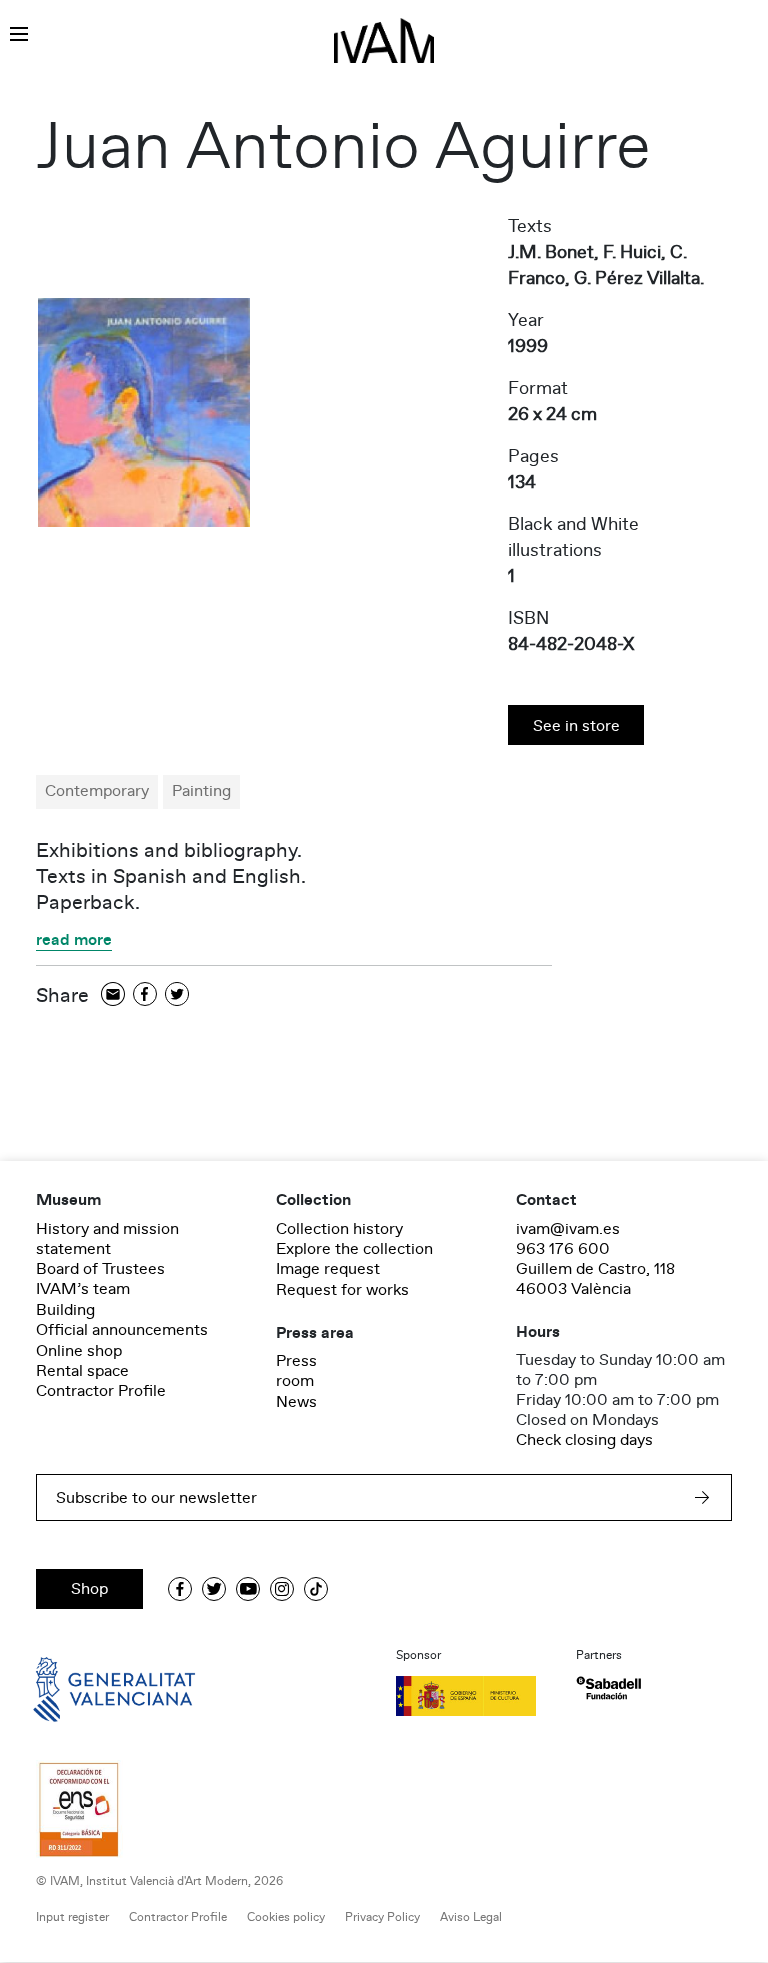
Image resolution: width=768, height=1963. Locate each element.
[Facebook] (145, 995)
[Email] (113, 995)
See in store (576, 726)
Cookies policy (286, 1917)
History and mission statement (107, 1239)
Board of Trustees (100, 1269)
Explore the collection (354, 1249)
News (296, 1402)
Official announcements (122, 1330)
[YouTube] (248, 1589)
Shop (89, 1589)
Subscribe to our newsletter (156, 1498)
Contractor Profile (101, 1391)
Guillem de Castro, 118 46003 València (595, 1279)
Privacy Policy (382, 1917)
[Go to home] (86, 1688)
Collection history (339, 1229)
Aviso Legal (471, 1917)
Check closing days (584, 1440)
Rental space (82, 1371)
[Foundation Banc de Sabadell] (608, 1688)
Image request (328, 1269)
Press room (296, 1371)
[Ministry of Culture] (474, 1696)
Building (65, 1310)
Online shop (79, 1351)
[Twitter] (177, 995)
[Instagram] (282, 1589)
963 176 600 (563, 1249)
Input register (72, 1917)
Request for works (342, 1290)
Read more (74, 941)
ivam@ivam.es (568, 1229)
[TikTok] (316, 1589)
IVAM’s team (83, 1289)
